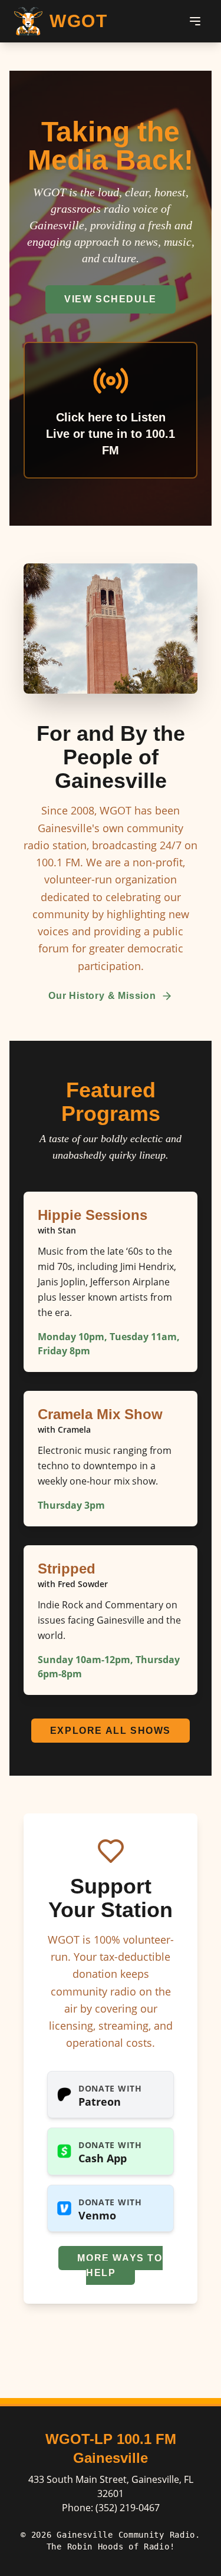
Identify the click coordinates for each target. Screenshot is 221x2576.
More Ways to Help (120, 2265)
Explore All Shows (111, 1731)
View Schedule (111, 299)
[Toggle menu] (195, 21)
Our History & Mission (102, 996)
